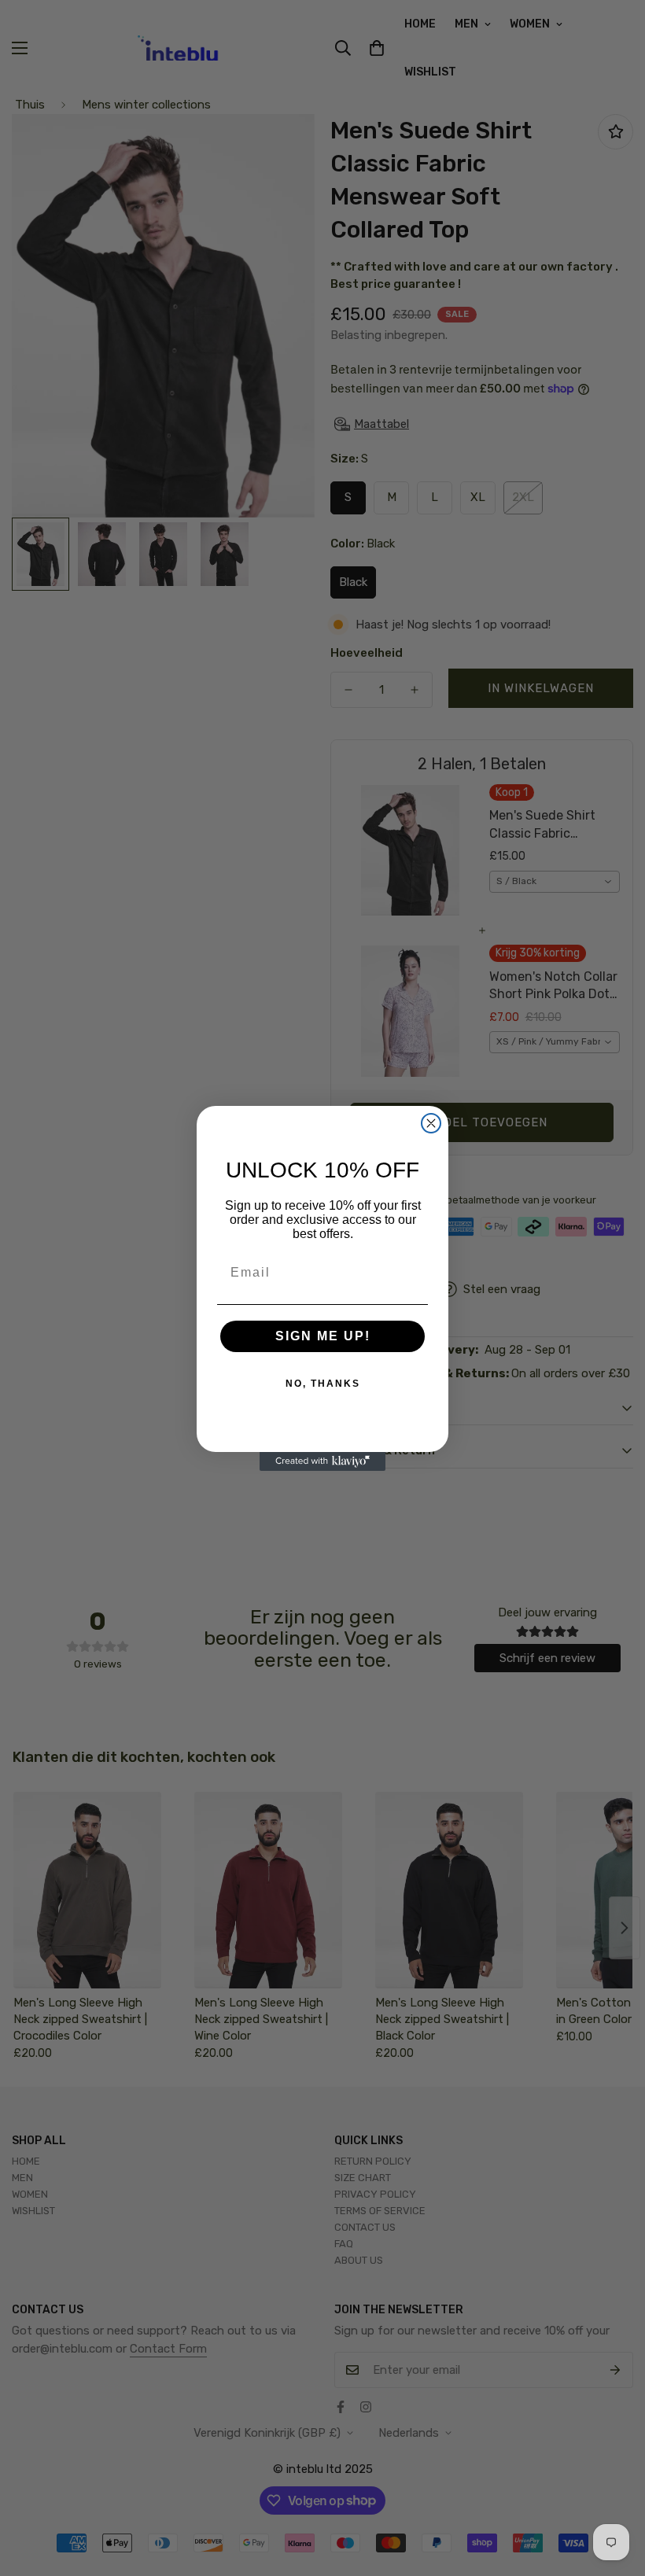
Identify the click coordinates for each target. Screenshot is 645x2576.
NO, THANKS (323, 1384)
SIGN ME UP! (323, 1336)
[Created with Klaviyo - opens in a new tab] (322, 1461)
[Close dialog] (431, 1123)
